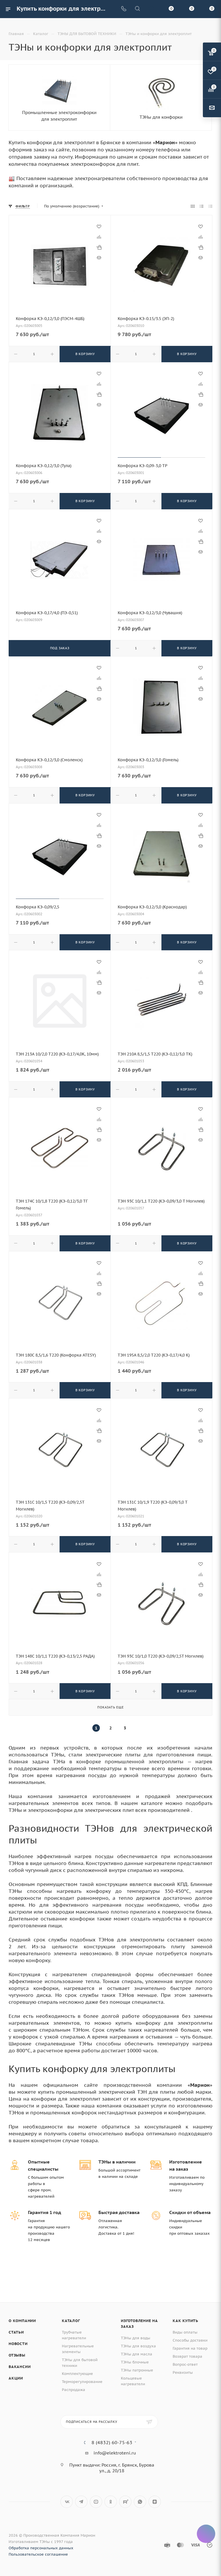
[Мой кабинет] (151, 9)
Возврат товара (187, 2356)
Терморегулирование (82, 2382)
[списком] (202, 206)
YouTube (96, 2502)
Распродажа (74, 2390)
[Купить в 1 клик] (99, 247)
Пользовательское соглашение (38, 2554)
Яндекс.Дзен (155, 2502)
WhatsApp (140, 2502)
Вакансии (20, 2367)
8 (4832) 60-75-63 (112, 2442)
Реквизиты (183, 2372)
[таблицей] (210, 206)
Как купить (185, 2321)
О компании (22, 2321)
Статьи (16, 2332)
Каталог (71, 2321)
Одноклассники (111, 2502)
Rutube (125, 2502)
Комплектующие (77, 2374)
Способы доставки (190, 2340)
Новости (18, 2344)
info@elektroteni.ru (115, 2453)
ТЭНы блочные (135, 2362)
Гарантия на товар (190, 2348)
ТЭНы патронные (137, 2370)
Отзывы (17, 2355)
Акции (16, 2378)
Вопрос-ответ (185, 2364)
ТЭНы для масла (137, 2354)
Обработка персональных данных (41, 2548)
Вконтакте (67, 2502)
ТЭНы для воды (136, 2338)
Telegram (81, 2502)
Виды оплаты (185, 2332)
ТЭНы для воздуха (138, 2346)
